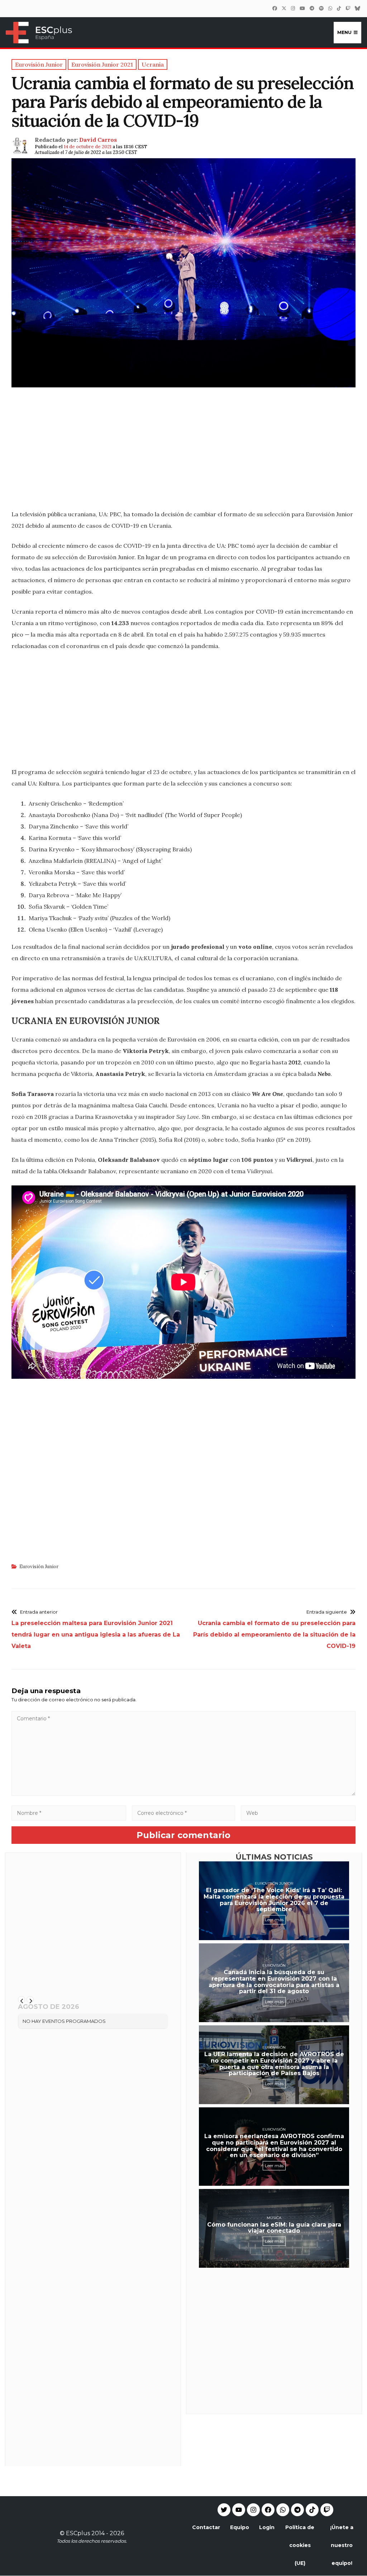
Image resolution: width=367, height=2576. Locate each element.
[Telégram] (312, 8)
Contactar (206, 2527)
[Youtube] (239, 2510)
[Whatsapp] (283, 2510)
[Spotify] (321, 8)
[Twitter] (284, 8)
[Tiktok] (312, 2510)
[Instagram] (293, 8)
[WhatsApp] (330, 8)
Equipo (240, 2527)
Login (267, 2527)
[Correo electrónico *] (183, 1813)
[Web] (298, 1813)
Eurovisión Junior (39, 1567)
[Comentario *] (183, 1794)
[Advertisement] (183, 453)
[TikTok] (339, 8)
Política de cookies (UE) (300, 2545)
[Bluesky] (357, 8)
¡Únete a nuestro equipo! (342, 2545)
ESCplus (78, 2533)
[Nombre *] (69, 1813)
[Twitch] (348, 8)
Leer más (274, 1920)
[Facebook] (275, 8)
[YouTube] (302, 8)
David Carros (98, 140)
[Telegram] (297, 2510)
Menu (344, 32)
